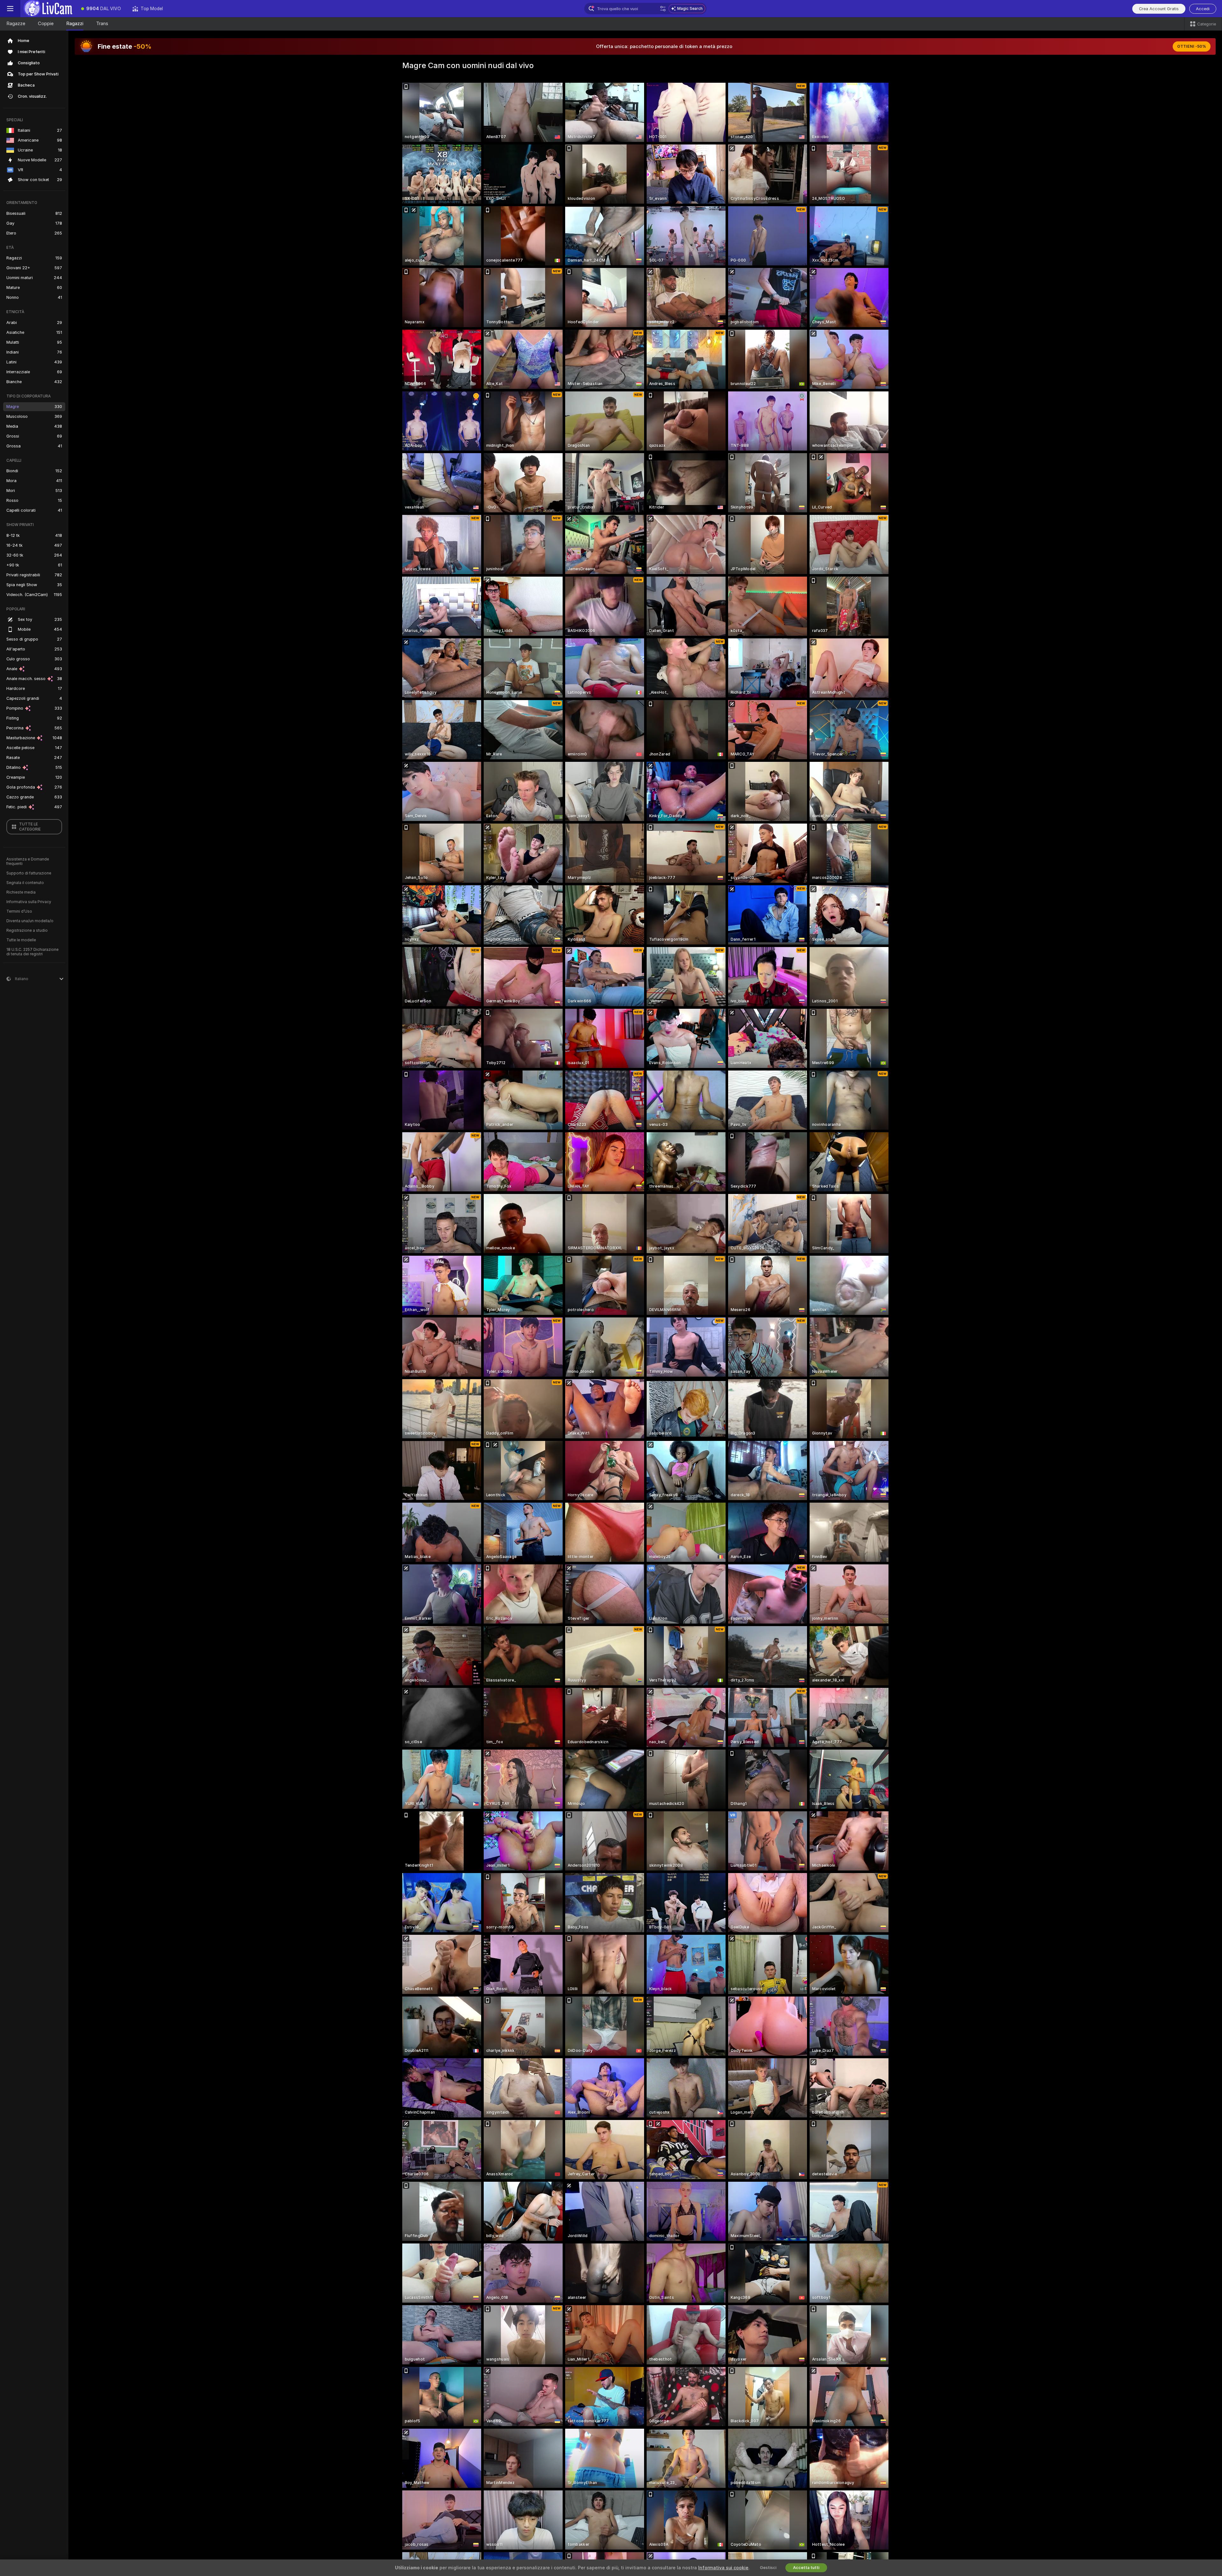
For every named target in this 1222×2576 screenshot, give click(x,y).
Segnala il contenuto (25, 883)
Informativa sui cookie (723, 2568)
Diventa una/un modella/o (30, 921)
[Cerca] (663, 9)
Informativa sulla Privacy (29, 902)
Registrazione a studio (27, 930)
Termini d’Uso (19, 911)
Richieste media (21, 892)
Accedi (1203, 9)
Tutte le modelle (21, 940)
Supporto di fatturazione (29, 873)
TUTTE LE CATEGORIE (30, 827)
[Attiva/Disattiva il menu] (10, 9)
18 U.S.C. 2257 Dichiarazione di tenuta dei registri (32, 952)
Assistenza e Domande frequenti (28, 861)
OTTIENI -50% (1192, 46)
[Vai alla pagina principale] (48, 9)
